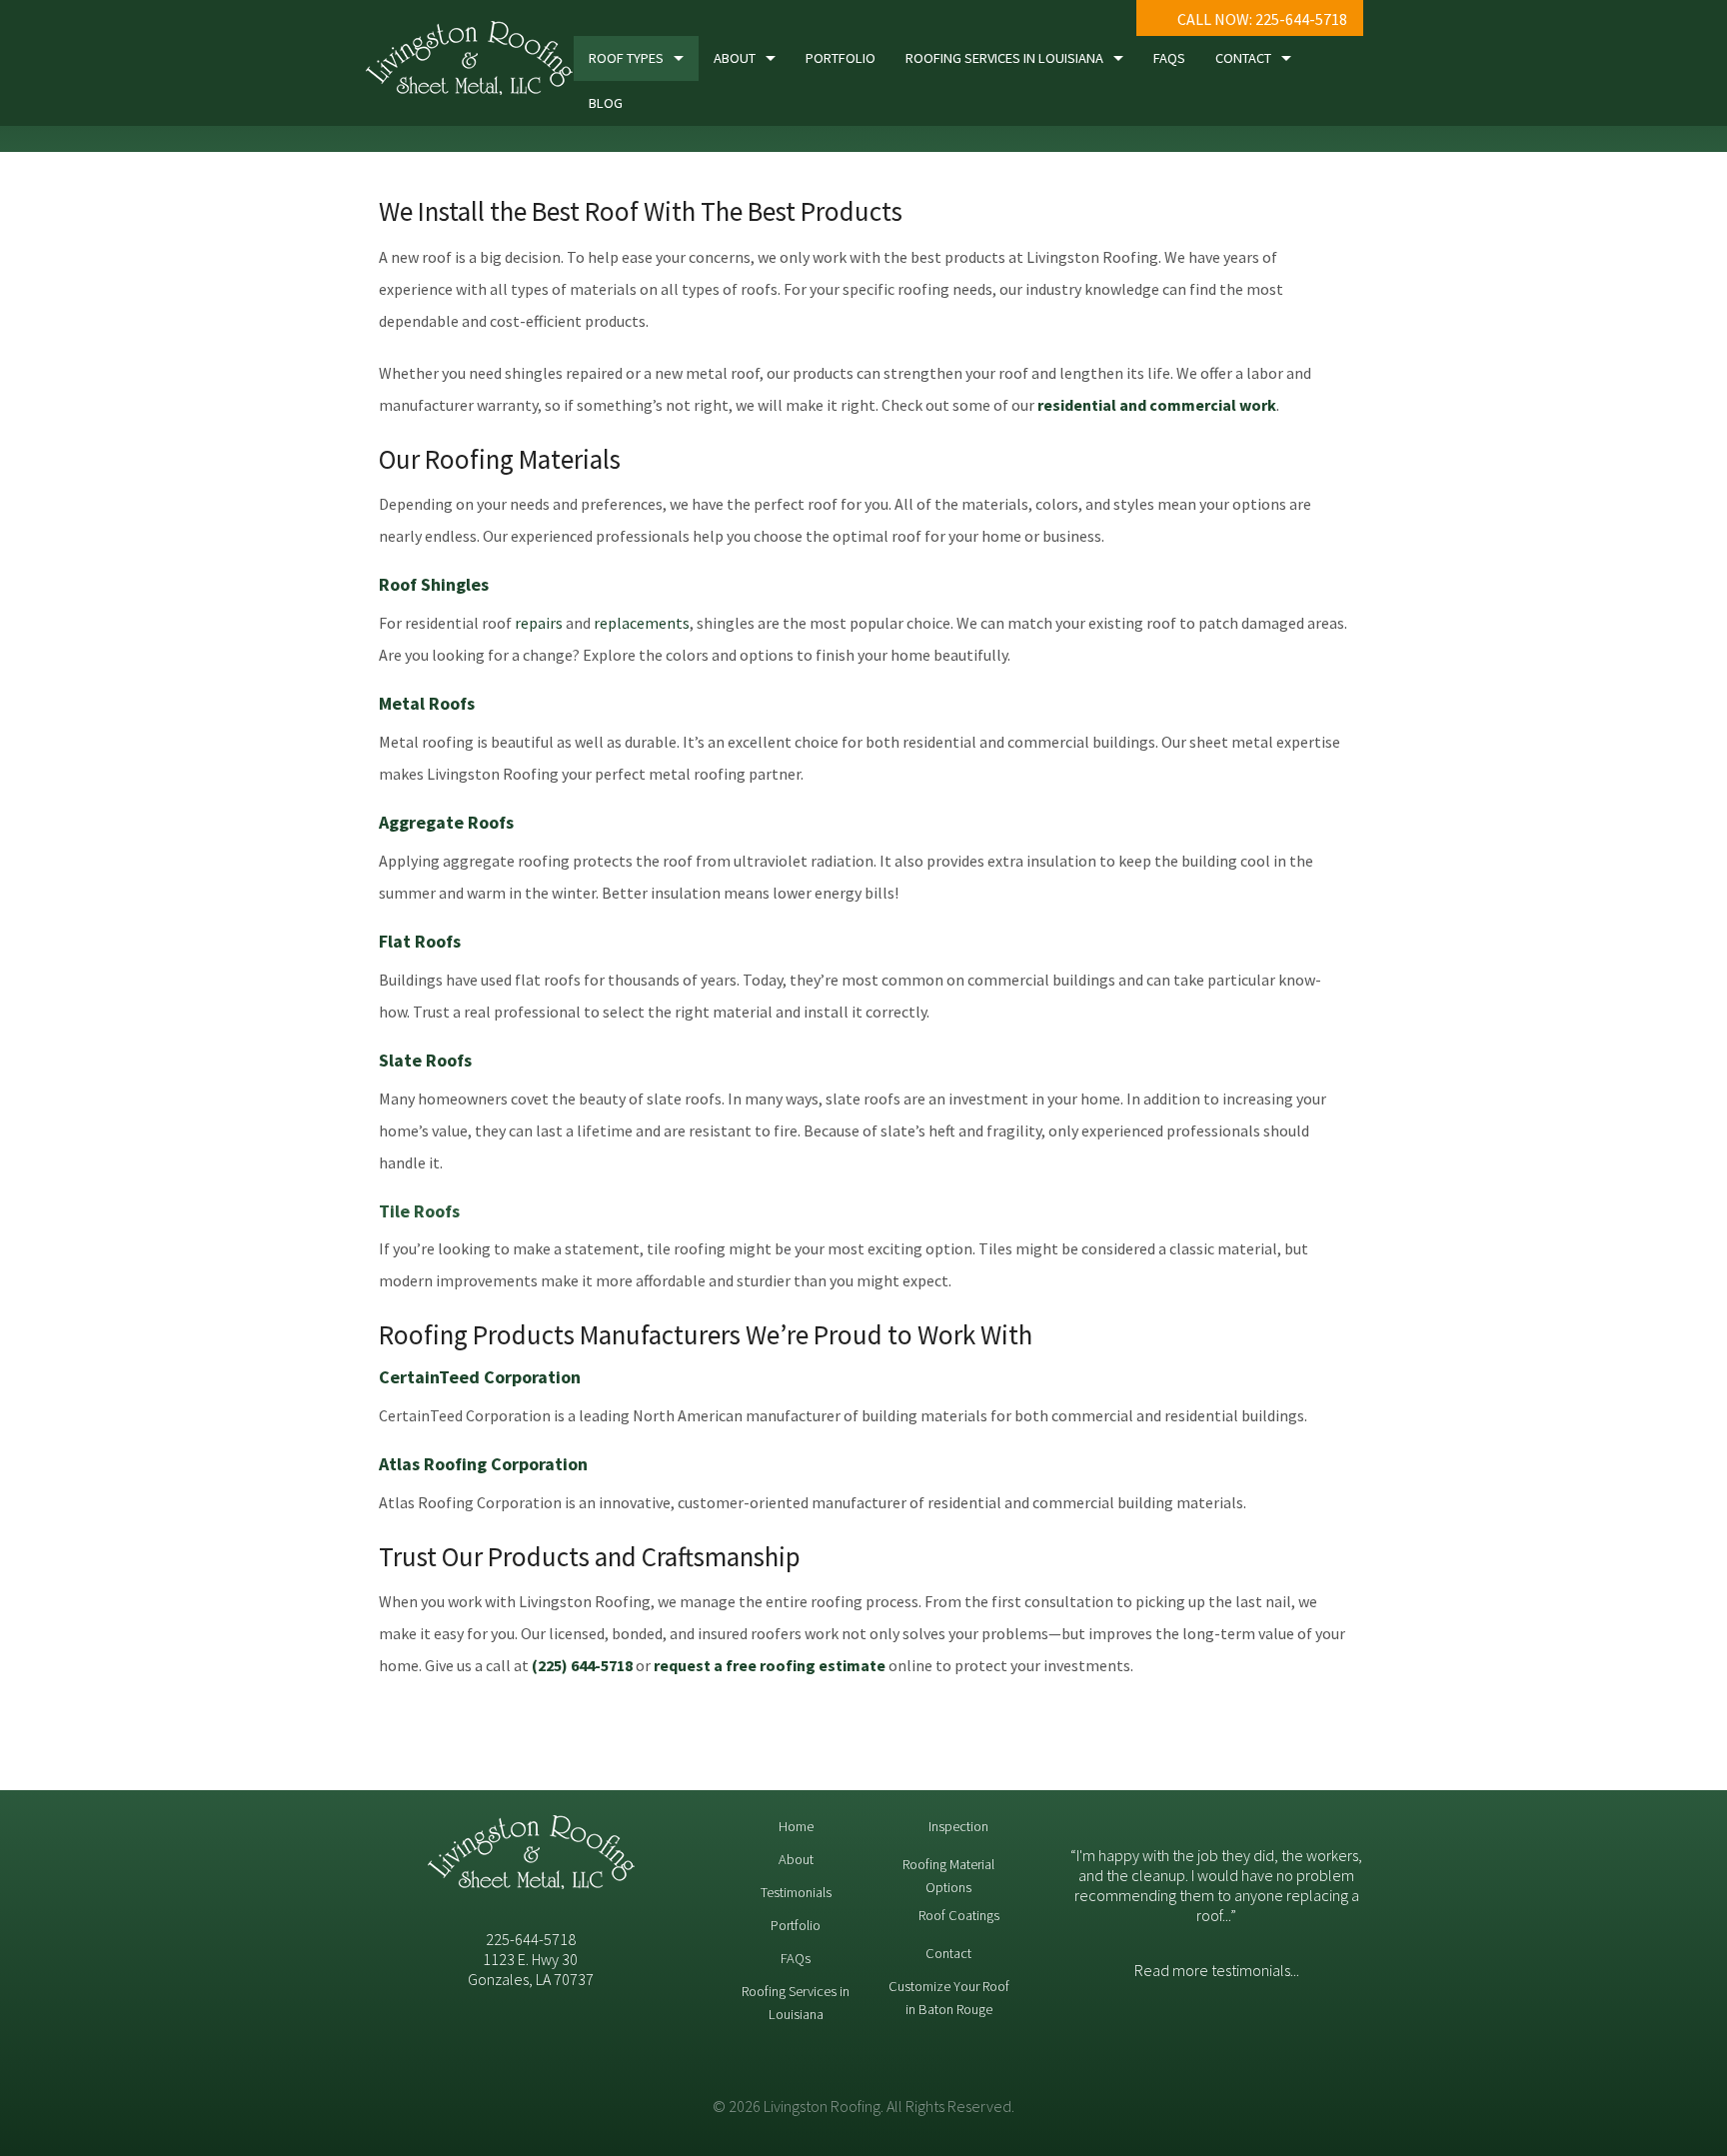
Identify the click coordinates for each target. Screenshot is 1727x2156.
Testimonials (796, 1892)
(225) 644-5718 (582, 1665)
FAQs (1169, 58)
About (735, 58)
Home (796, 1826)
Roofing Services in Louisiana (1004, 58)
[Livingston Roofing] (469, 63)
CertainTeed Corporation (480, 1377)
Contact (1243, 58)
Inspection (958, 1826)
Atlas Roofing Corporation (483, 1464)
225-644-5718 (531, 1939)
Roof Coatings (959, 1915)
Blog (606, 103)
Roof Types (626, 58)
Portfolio (841, 58)
